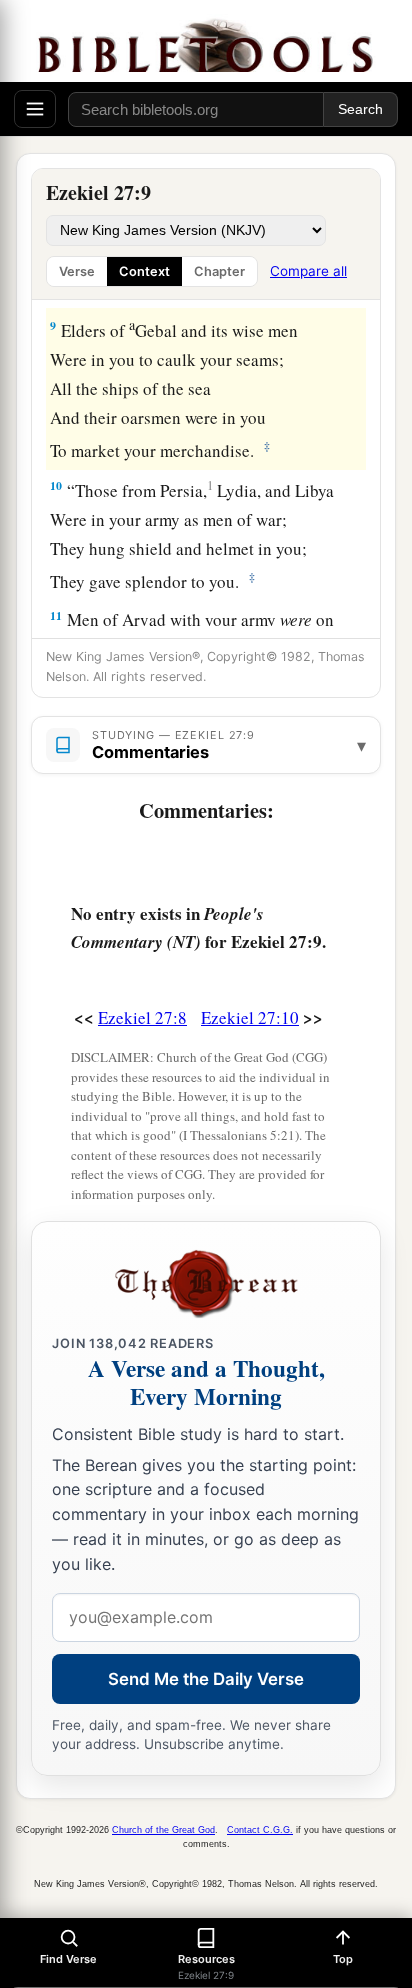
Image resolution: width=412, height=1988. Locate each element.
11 (56, 615)
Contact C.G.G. (260, 1830)
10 (56, 485)
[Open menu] (35, 109)
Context (144, 271)
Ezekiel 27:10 (250, 1017)
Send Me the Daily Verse (206, 1679)
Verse (77, 271)
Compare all (308, 271)
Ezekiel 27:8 (142, 1017)
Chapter (219, 271)
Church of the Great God (163, 1830)
